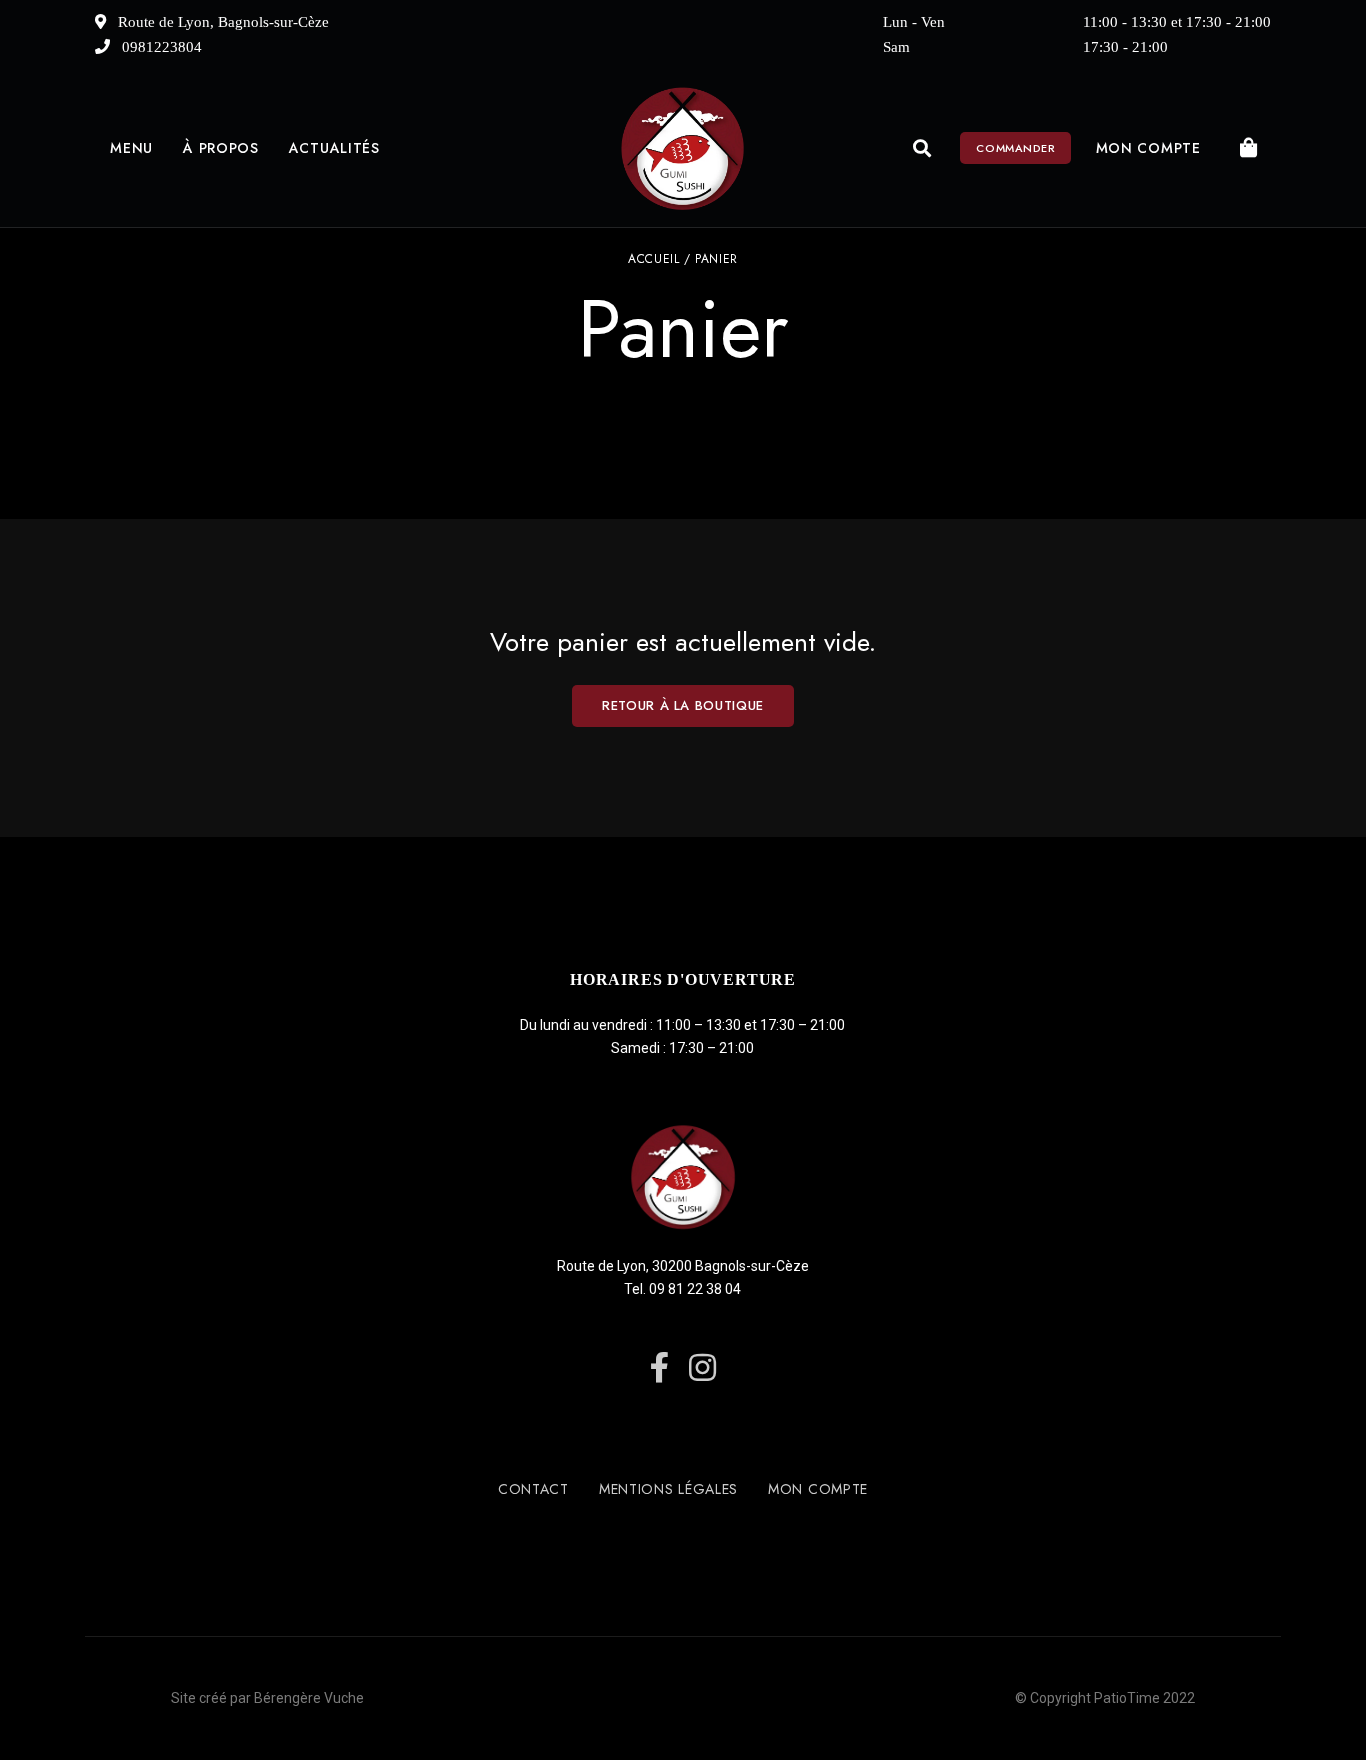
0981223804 (160, 47)
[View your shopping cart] (1249, 148)
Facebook (659, 1367)
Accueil (653, 259)
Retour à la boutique (683, 705)
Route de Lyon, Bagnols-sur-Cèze (221, 22)
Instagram (702, 1367)
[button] (1015, 148)
